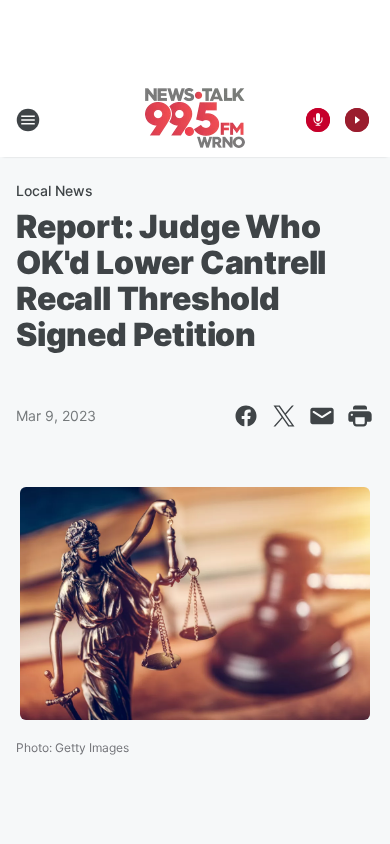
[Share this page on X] (284, 416)
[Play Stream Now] (357, 120)
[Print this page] (360, 416)
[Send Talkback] (318, 120)
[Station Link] (195, 120)
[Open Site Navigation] (28, 120)
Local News (54, 190)
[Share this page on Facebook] (246, 416)
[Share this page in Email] (322, 416)
